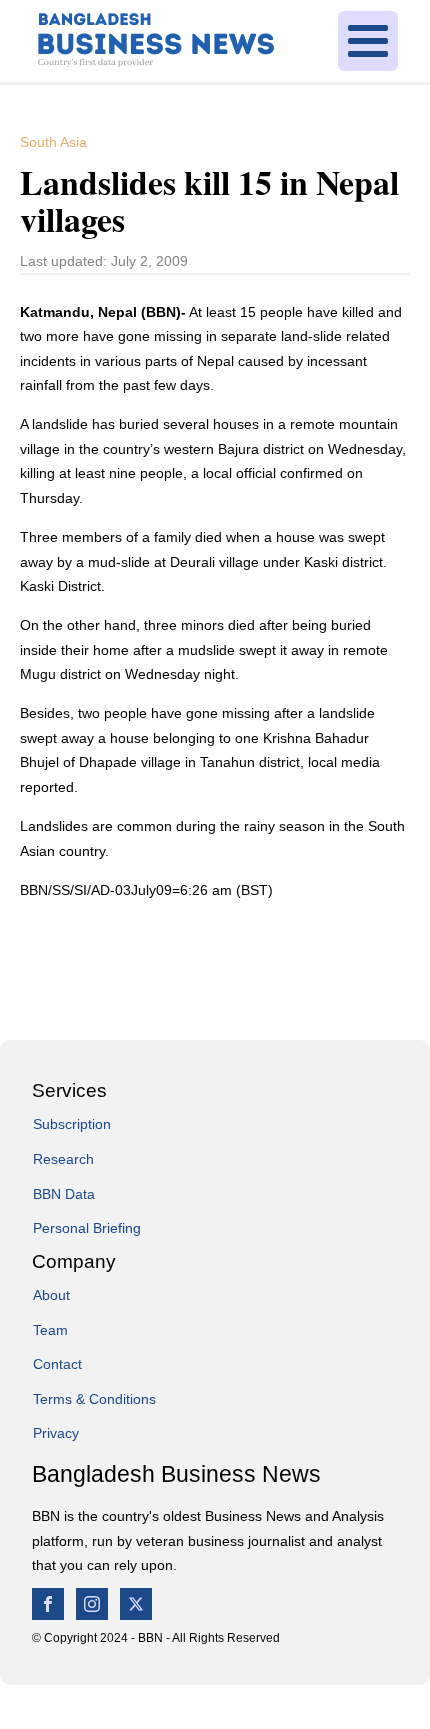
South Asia (53, 142)
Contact (57, 1364)
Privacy (56, 1433)
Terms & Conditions (94, 1399)
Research (63, 1159)
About (51, 1295)
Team (50, 1330)
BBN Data (64, 1194)
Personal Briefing (87, 1228)
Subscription (72, 1124)
